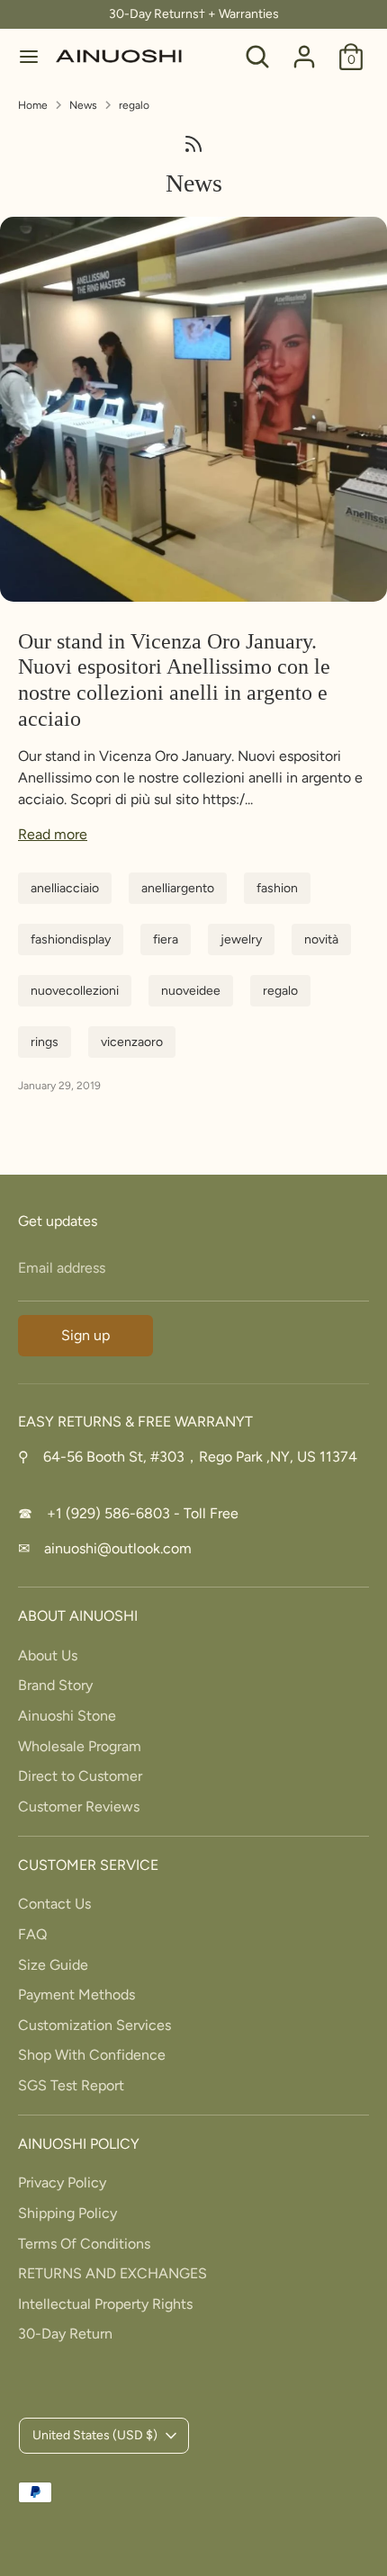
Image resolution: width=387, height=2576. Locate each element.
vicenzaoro (132, 1042)
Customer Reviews (79, 1807)
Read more (53, 834)
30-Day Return (65, 2334)
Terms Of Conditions (84, 2244)
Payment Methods (76, 1995)
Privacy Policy (62, 2182)
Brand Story (55, 1685)
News (83, 105)
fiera (166, 939)
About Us (48, 1655)
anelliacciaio (65, 888)
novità (321, 939)
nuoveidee (191, 991)
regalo (134, 105)
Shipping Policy (67, 2213)
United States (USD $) (95, 2435)
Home (33, 105)
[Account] (304, 49)
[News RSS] (193, 143)
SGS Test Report (71, 2085)
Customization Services (94, 2025)
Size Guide (53, 1965)
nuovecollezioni (75, 991)
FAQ (32, 1934)
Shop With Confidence (92, 2055)
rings (45, 1042)
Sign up (85, 1335)
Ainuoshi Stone (67, 1716)
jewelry (241, 939)
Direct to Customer (80, 1776)
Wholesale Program (80, 1746)
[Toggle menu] (29, 56)
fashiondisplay (71, 939)
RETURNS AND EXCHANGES (112, 2273)
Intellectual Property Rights (105, 2304)
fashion (277, 888)
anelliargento (178, 888)
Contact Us (54, 1904)
